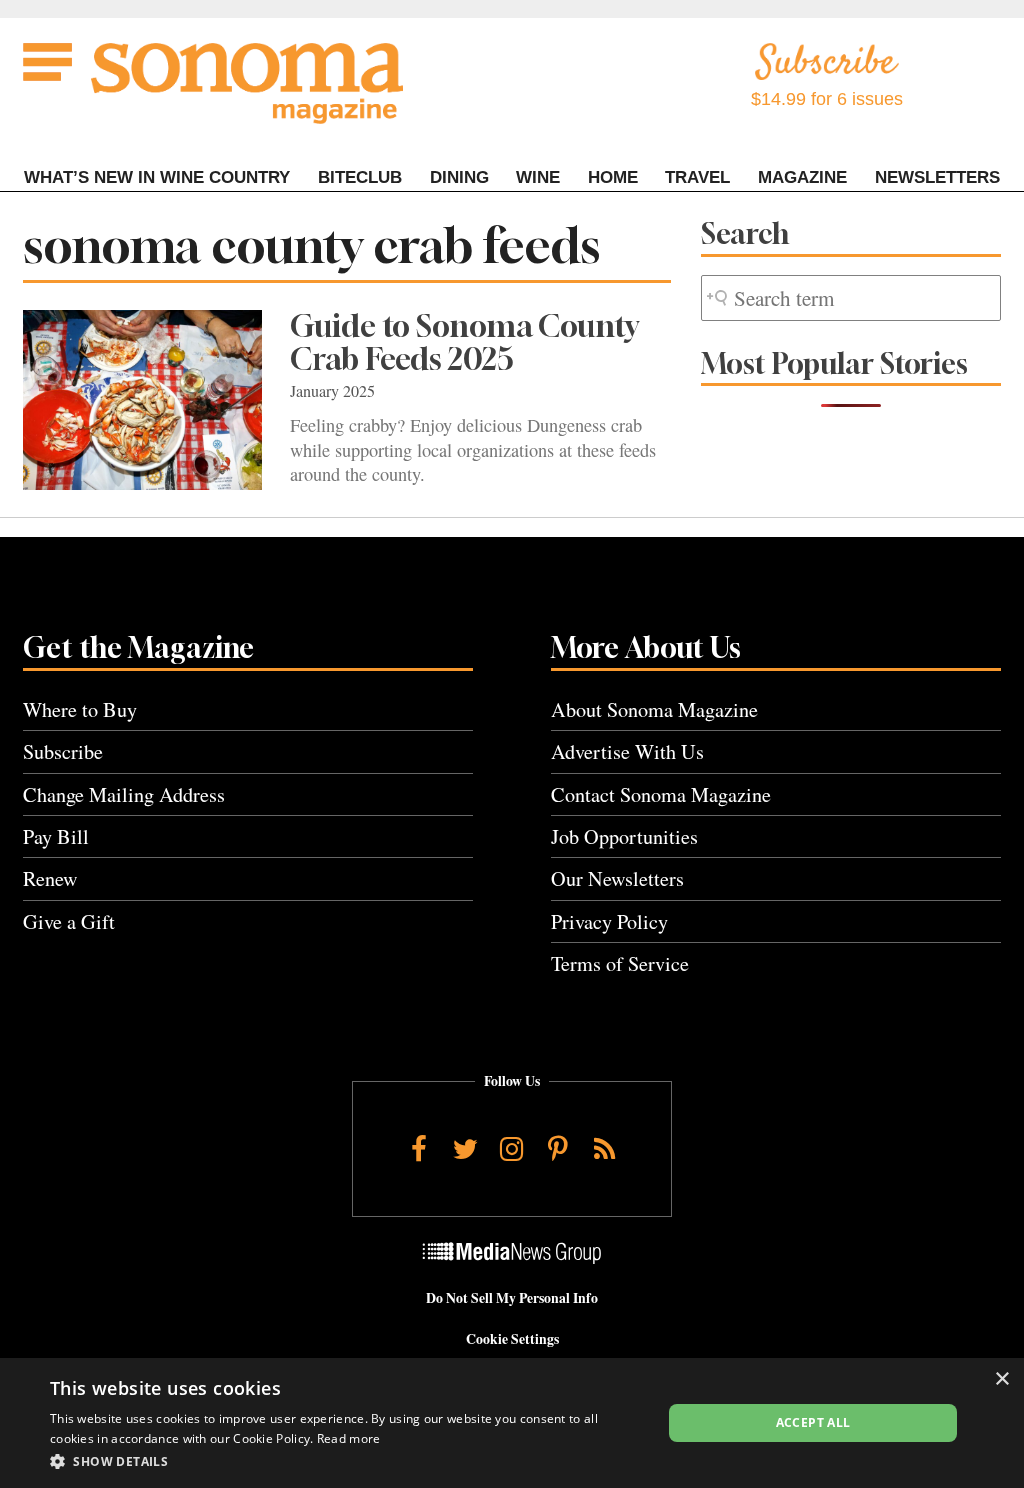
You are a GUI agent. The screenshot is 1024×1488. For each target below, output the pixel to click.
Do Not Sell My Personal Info (512, 1298)
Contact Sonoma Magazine (661, 794)
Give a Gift (69, 921)
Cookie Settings (512, 1339)
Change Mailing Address (124, 794)
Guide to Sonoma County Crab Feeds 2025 (464, 342)
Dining (459, 177)
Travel (697, 177)
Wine (538, 177)
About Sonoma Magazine (654, 709)
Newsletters (937, 177)
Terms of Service (620, 963)
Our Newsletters (617, 878)
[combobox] (851, 298)
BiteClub (360, 177)
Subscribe (63, 751)
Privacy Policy (609, 921)
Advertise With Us (627, 751)
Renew (50, 878)
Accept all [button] (813, 1422)
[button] (347, 1461)
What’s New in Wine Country (157, 177)
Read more (349, 1438)
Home (613, 177)
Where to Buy (80, 709)
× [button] (1001, 1379)
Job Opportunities (624, 836)
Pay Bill (56, 836)
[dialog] (512, 1423)
